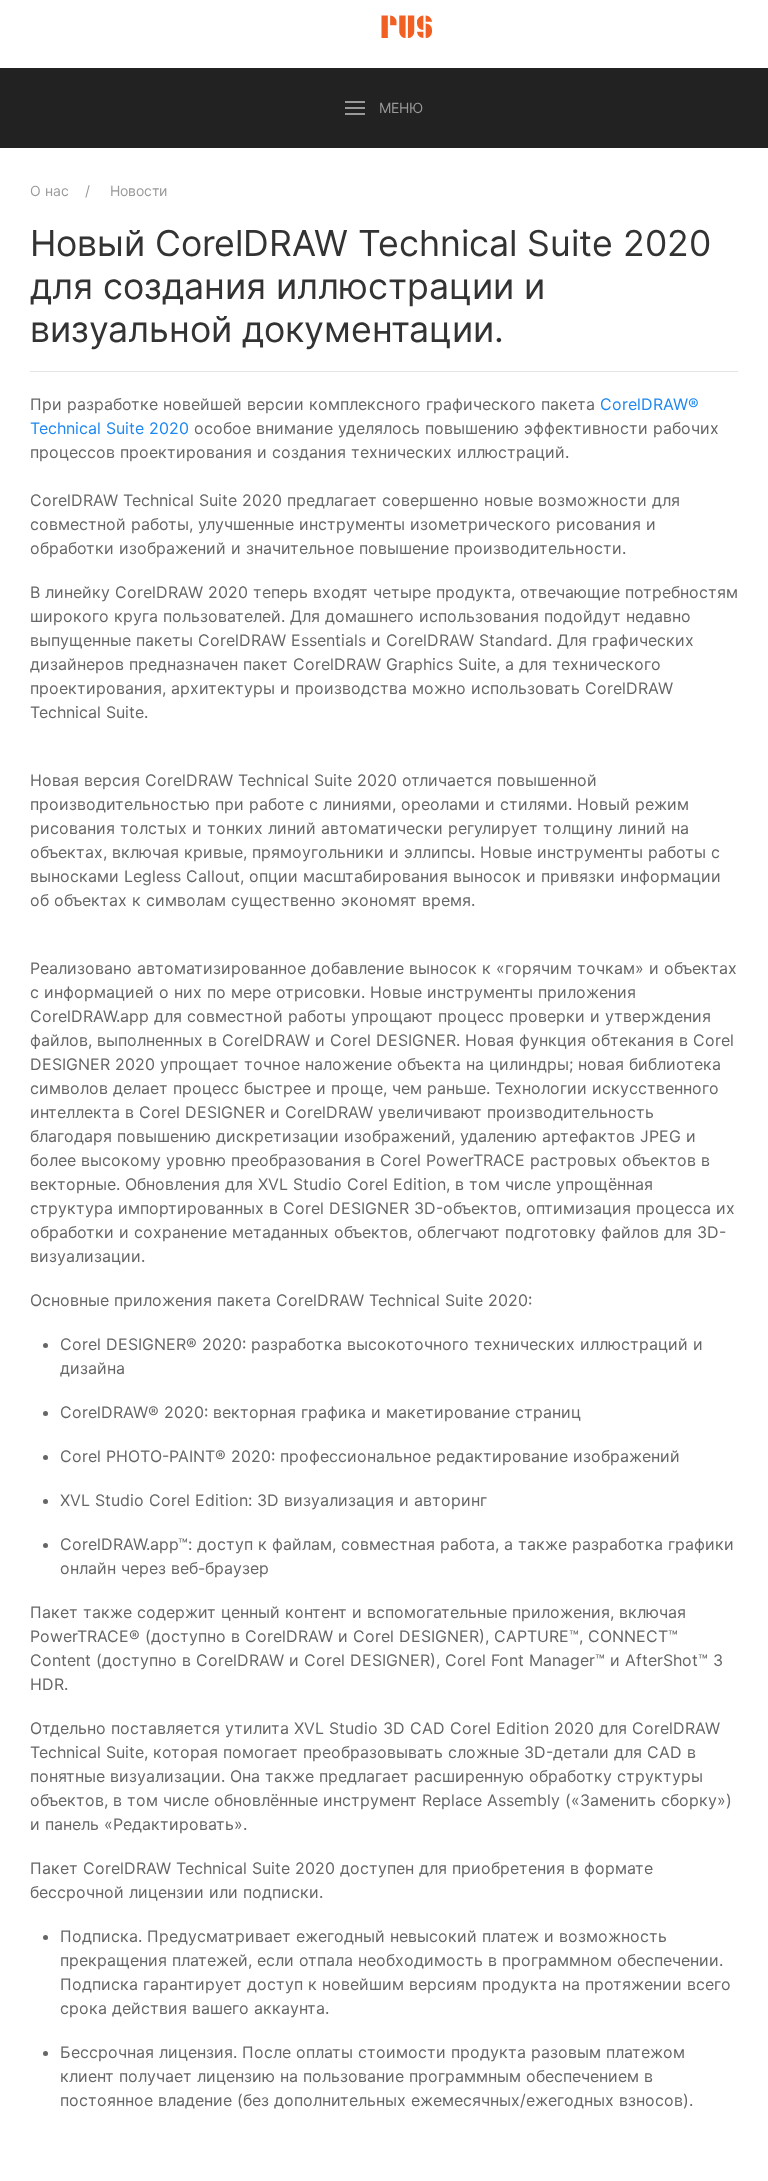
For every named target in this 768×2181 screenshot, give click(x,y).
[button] (384, 108)
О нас (49, 190)
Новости (138, 190)
